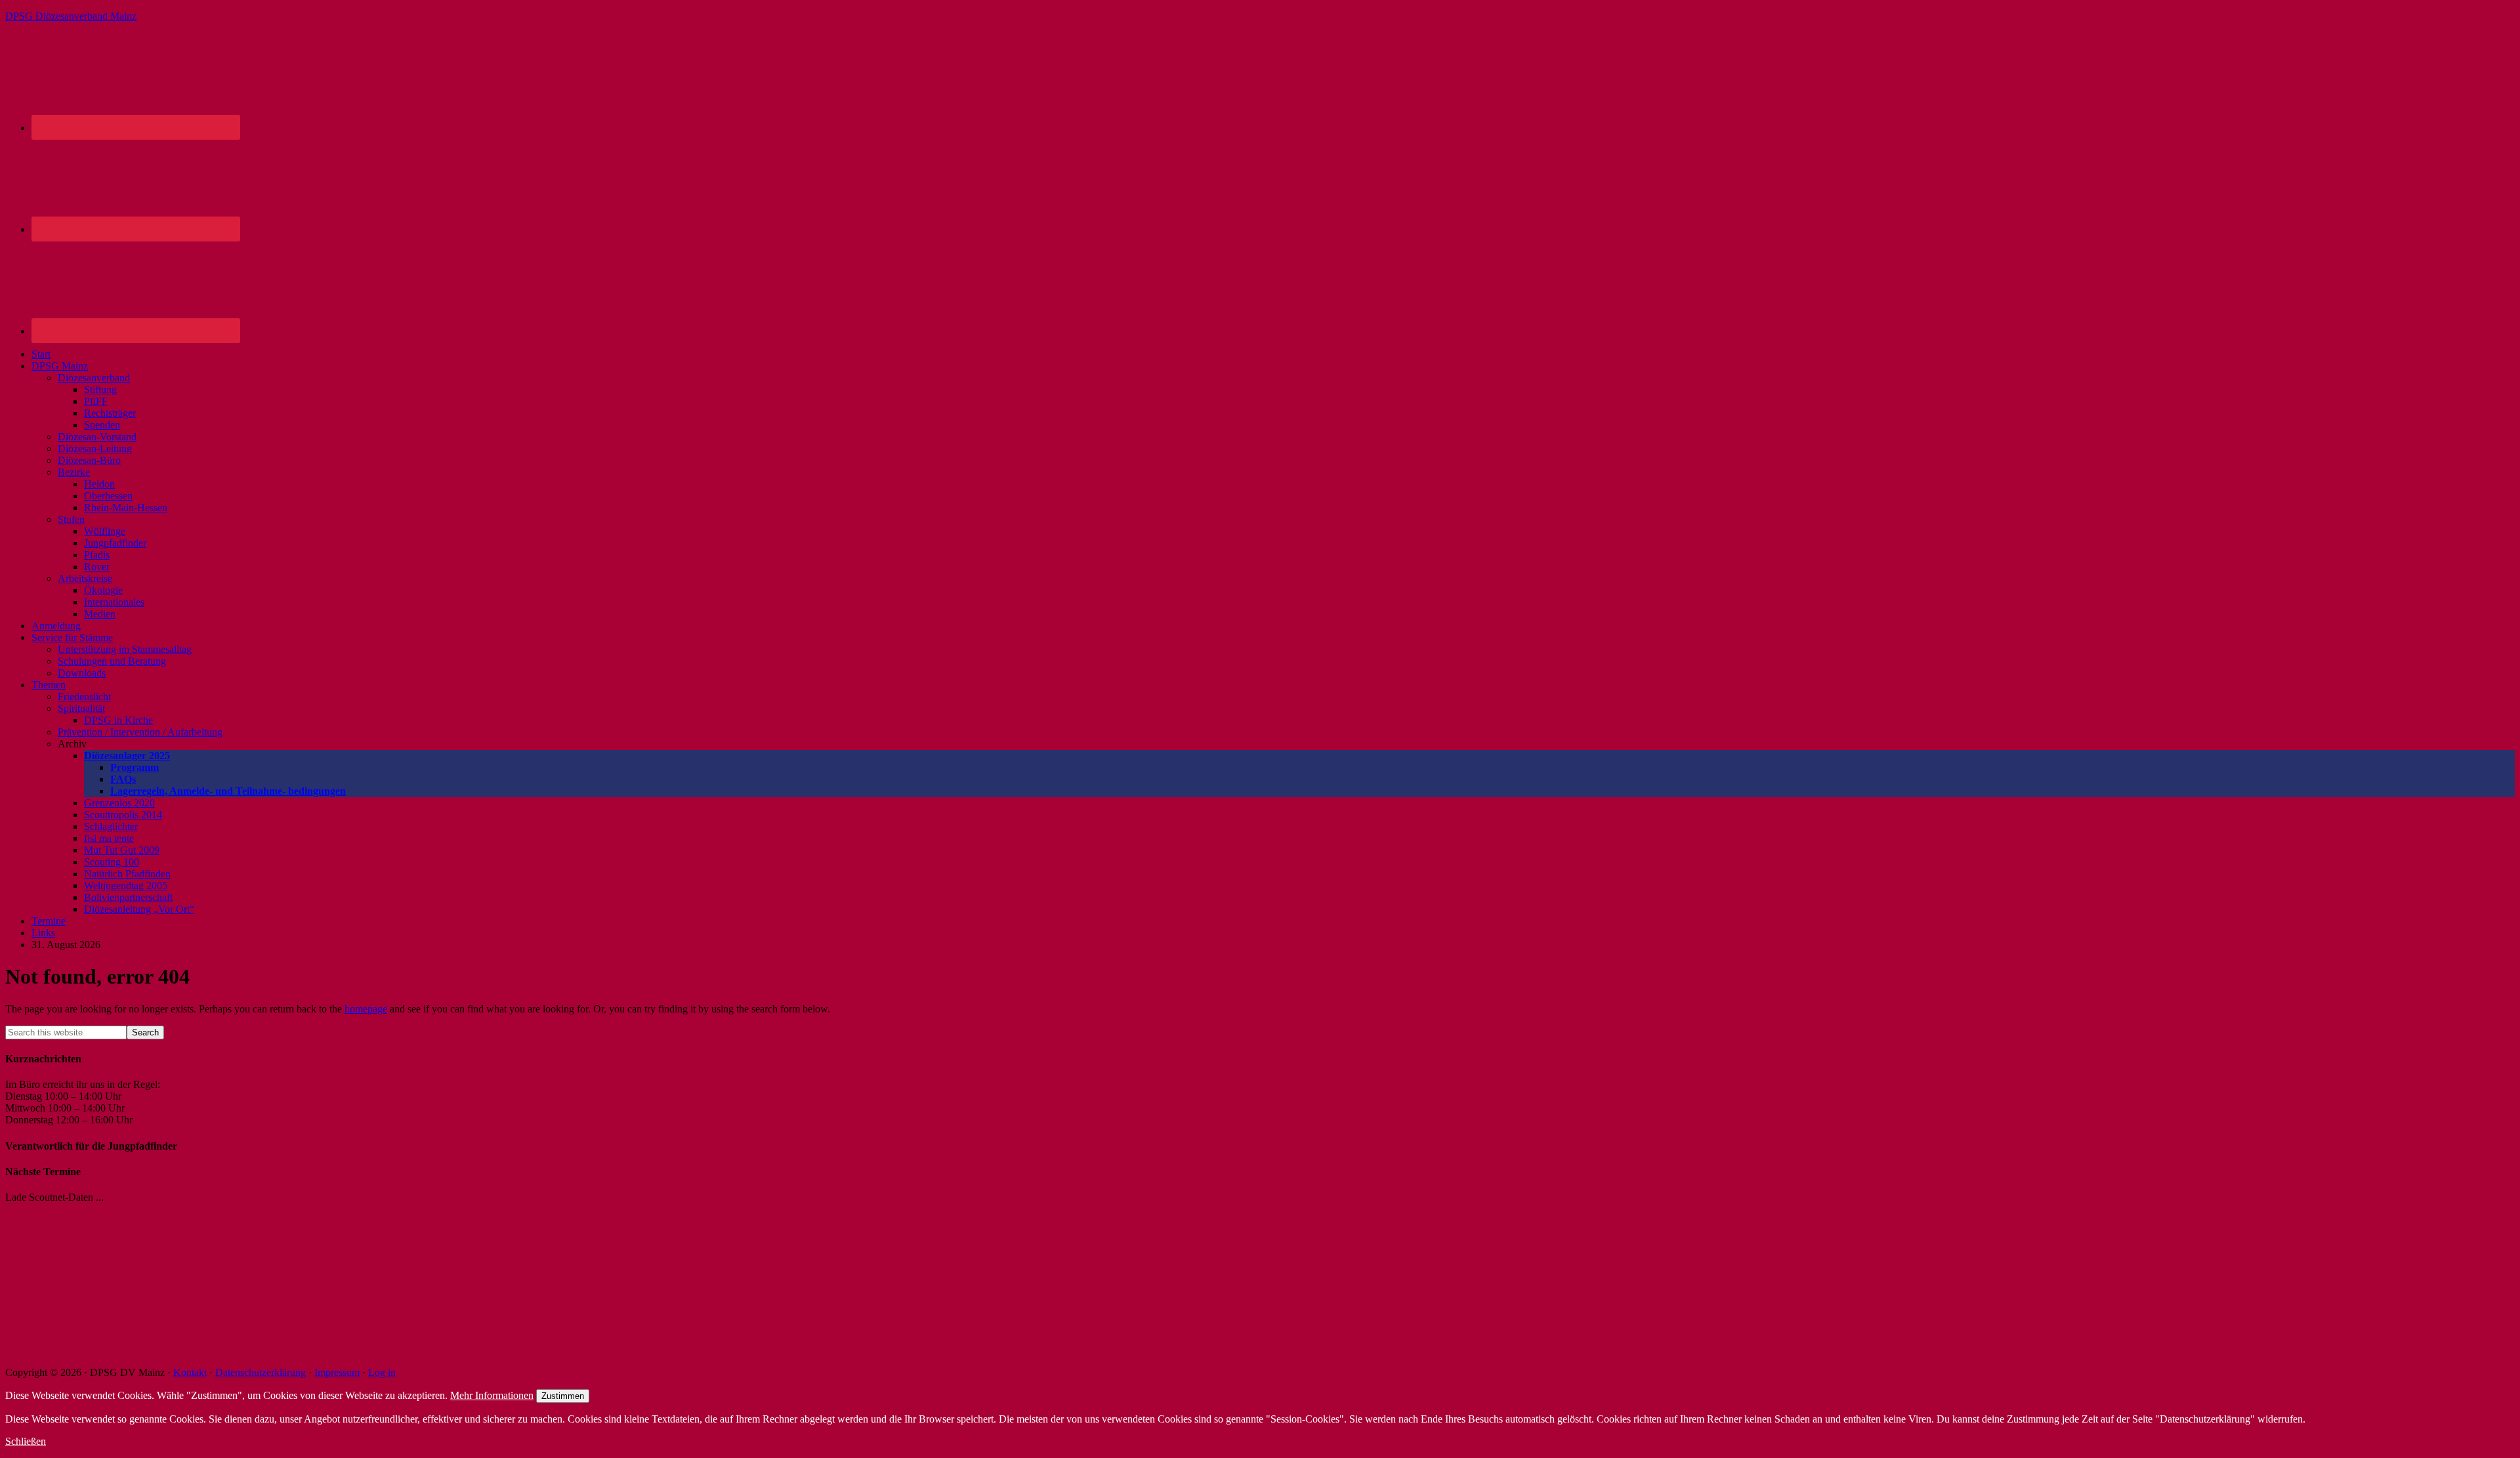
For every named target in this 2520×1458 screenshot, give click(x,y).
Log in (382, 1372)
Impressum (337, 1372)
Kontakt (190, 1372)
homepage (366, 1009)
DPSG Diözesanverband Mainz (71, 16)
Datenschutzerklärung (261, 1372)
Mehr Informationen (492, 1395)
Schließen (26, 1441)
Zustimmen (563, 1396)
